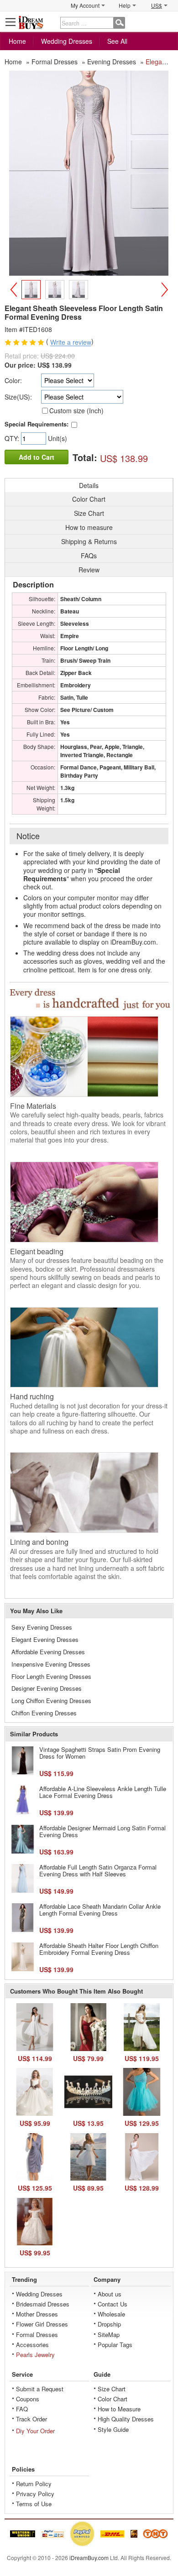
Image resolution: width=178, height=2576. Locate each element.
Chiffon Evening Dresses (44, 1713)
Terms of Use (34, 2504)
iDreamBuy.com (89, 2558)
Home (17, 41)
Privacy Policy (35, 2494)
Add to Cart (37, 457)
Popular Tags (115, 2345)
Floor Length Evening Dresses (51, 1676)
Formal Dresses (37, 2334)
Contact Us (113, 2304)
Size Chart (112, 2389)
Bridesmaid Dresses (43, 2304)
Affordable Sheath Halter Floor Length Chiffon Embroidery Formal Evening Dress (99, 1949)
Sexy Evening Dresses (42, 1627)
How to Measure (119, 2409)
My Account (85, 5)
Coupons (28, 2399)
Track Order (31, 2419)
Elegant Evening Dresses (45, 1639)
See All (117, 41)
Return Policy (34, 2484)
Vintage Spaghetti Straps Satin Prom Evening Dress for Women (100, 1753)
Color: (13, 380)
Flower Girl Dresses (42, 2324)
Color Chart (113, 2399)
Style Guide (113, 2429)
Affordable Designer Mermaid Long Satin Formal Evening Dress (102, 1831)
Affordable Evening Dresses (48, 1652)
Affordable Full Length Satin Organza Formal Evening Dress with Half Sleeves (98, 1871)
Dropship (109, 2324)
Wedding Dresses (67, 41)
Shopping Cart (167, 22)
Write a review (71, 343)
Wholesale (111, 2314)
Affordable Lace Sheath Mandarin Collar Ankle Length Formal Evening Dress (100, 1910)
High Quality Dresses (126, 2419)
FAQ (22, 2409)
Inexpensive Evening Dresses (51, 1664)
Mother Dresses (37, 2314)
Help (125, 5)
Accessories (32, 2345)
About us (110, 2294)
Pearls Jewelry (35, 2355)
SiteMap (109, 2334)
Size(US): (18, 397)
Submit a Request (40, 2389)
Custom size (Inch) (76, 410)
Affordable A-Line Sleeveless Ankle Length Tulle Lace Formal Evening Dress (103, 1792)
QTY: (13, 438)
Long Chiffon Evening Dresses (51, 1701)
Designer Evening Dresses (47, 1688)
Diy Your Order (35, 2431)
